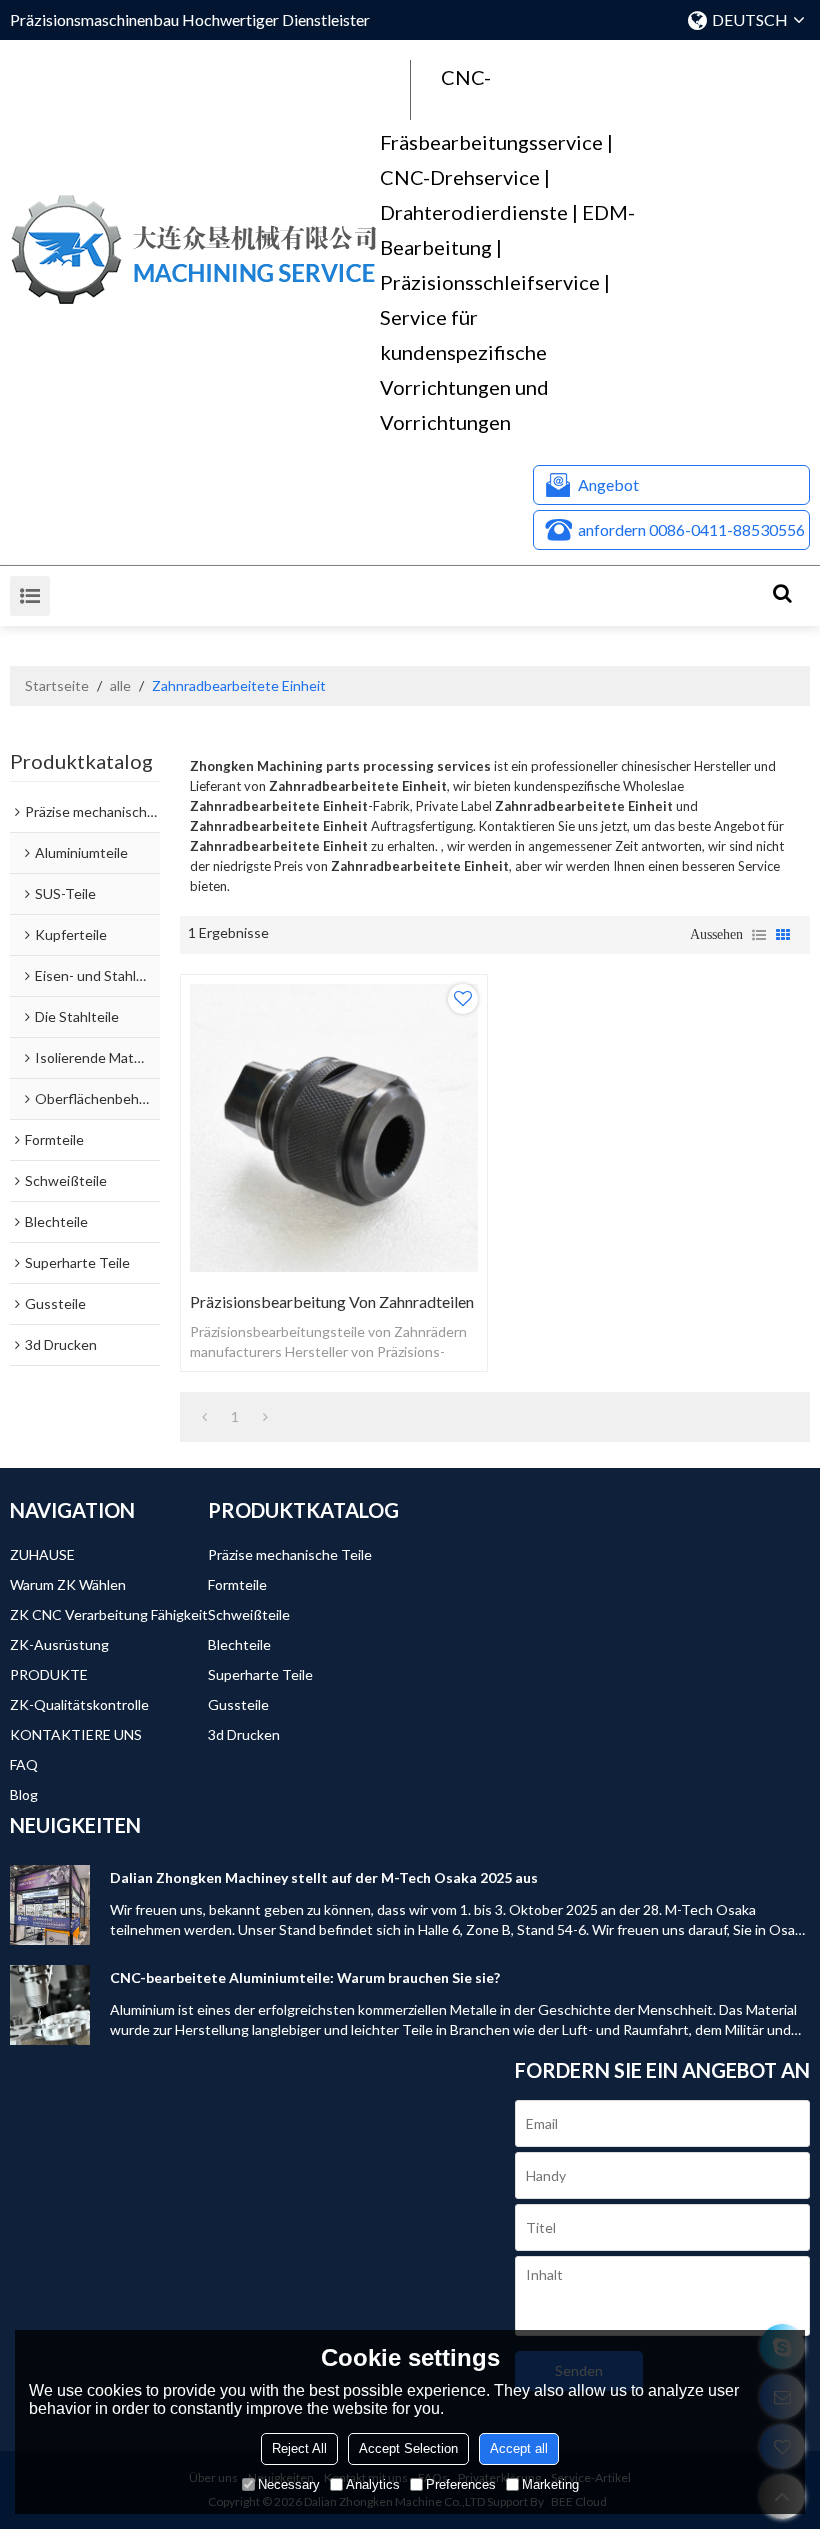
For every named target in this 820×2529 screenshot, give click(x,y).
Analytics (373, 2484)
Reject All (299, 2448)
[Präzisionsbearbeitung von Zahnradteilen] (334, 1128)
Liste (759, 935)
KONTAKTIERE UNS (76, 1734)
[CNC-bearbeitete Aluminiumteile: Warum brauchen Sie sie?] (50, 2005)
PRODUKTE (49, 1674)
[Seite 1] (204, 1417)
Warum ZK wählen (68, 1584)
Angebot (608, 484)
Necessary (289, 2484)
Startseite (57, 685)
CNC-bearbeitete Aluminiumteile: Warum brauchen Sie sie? (305, 1977)
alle (120, 685)
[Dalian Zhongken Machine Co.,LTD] (195, 250)
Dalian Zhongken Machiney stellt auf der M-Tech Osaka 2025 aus (324, 1877)
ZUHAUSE (42, 1554)
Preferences (461, 2484)
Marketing (550, 2484)
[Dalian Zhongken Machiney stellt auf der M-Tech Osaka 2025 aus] (50, 1905)
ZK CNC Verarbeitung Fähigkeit (109, 1614)
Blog (24, 1794)
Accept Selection (408, 2448)
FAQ (24, 1764)
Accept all (519, 2448)
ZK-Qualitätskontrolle (79, 1704)
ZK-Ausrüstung (59, 1644)
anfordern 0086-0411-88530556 (691, 529)
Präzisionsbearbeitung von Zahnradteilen (332, 1301)
